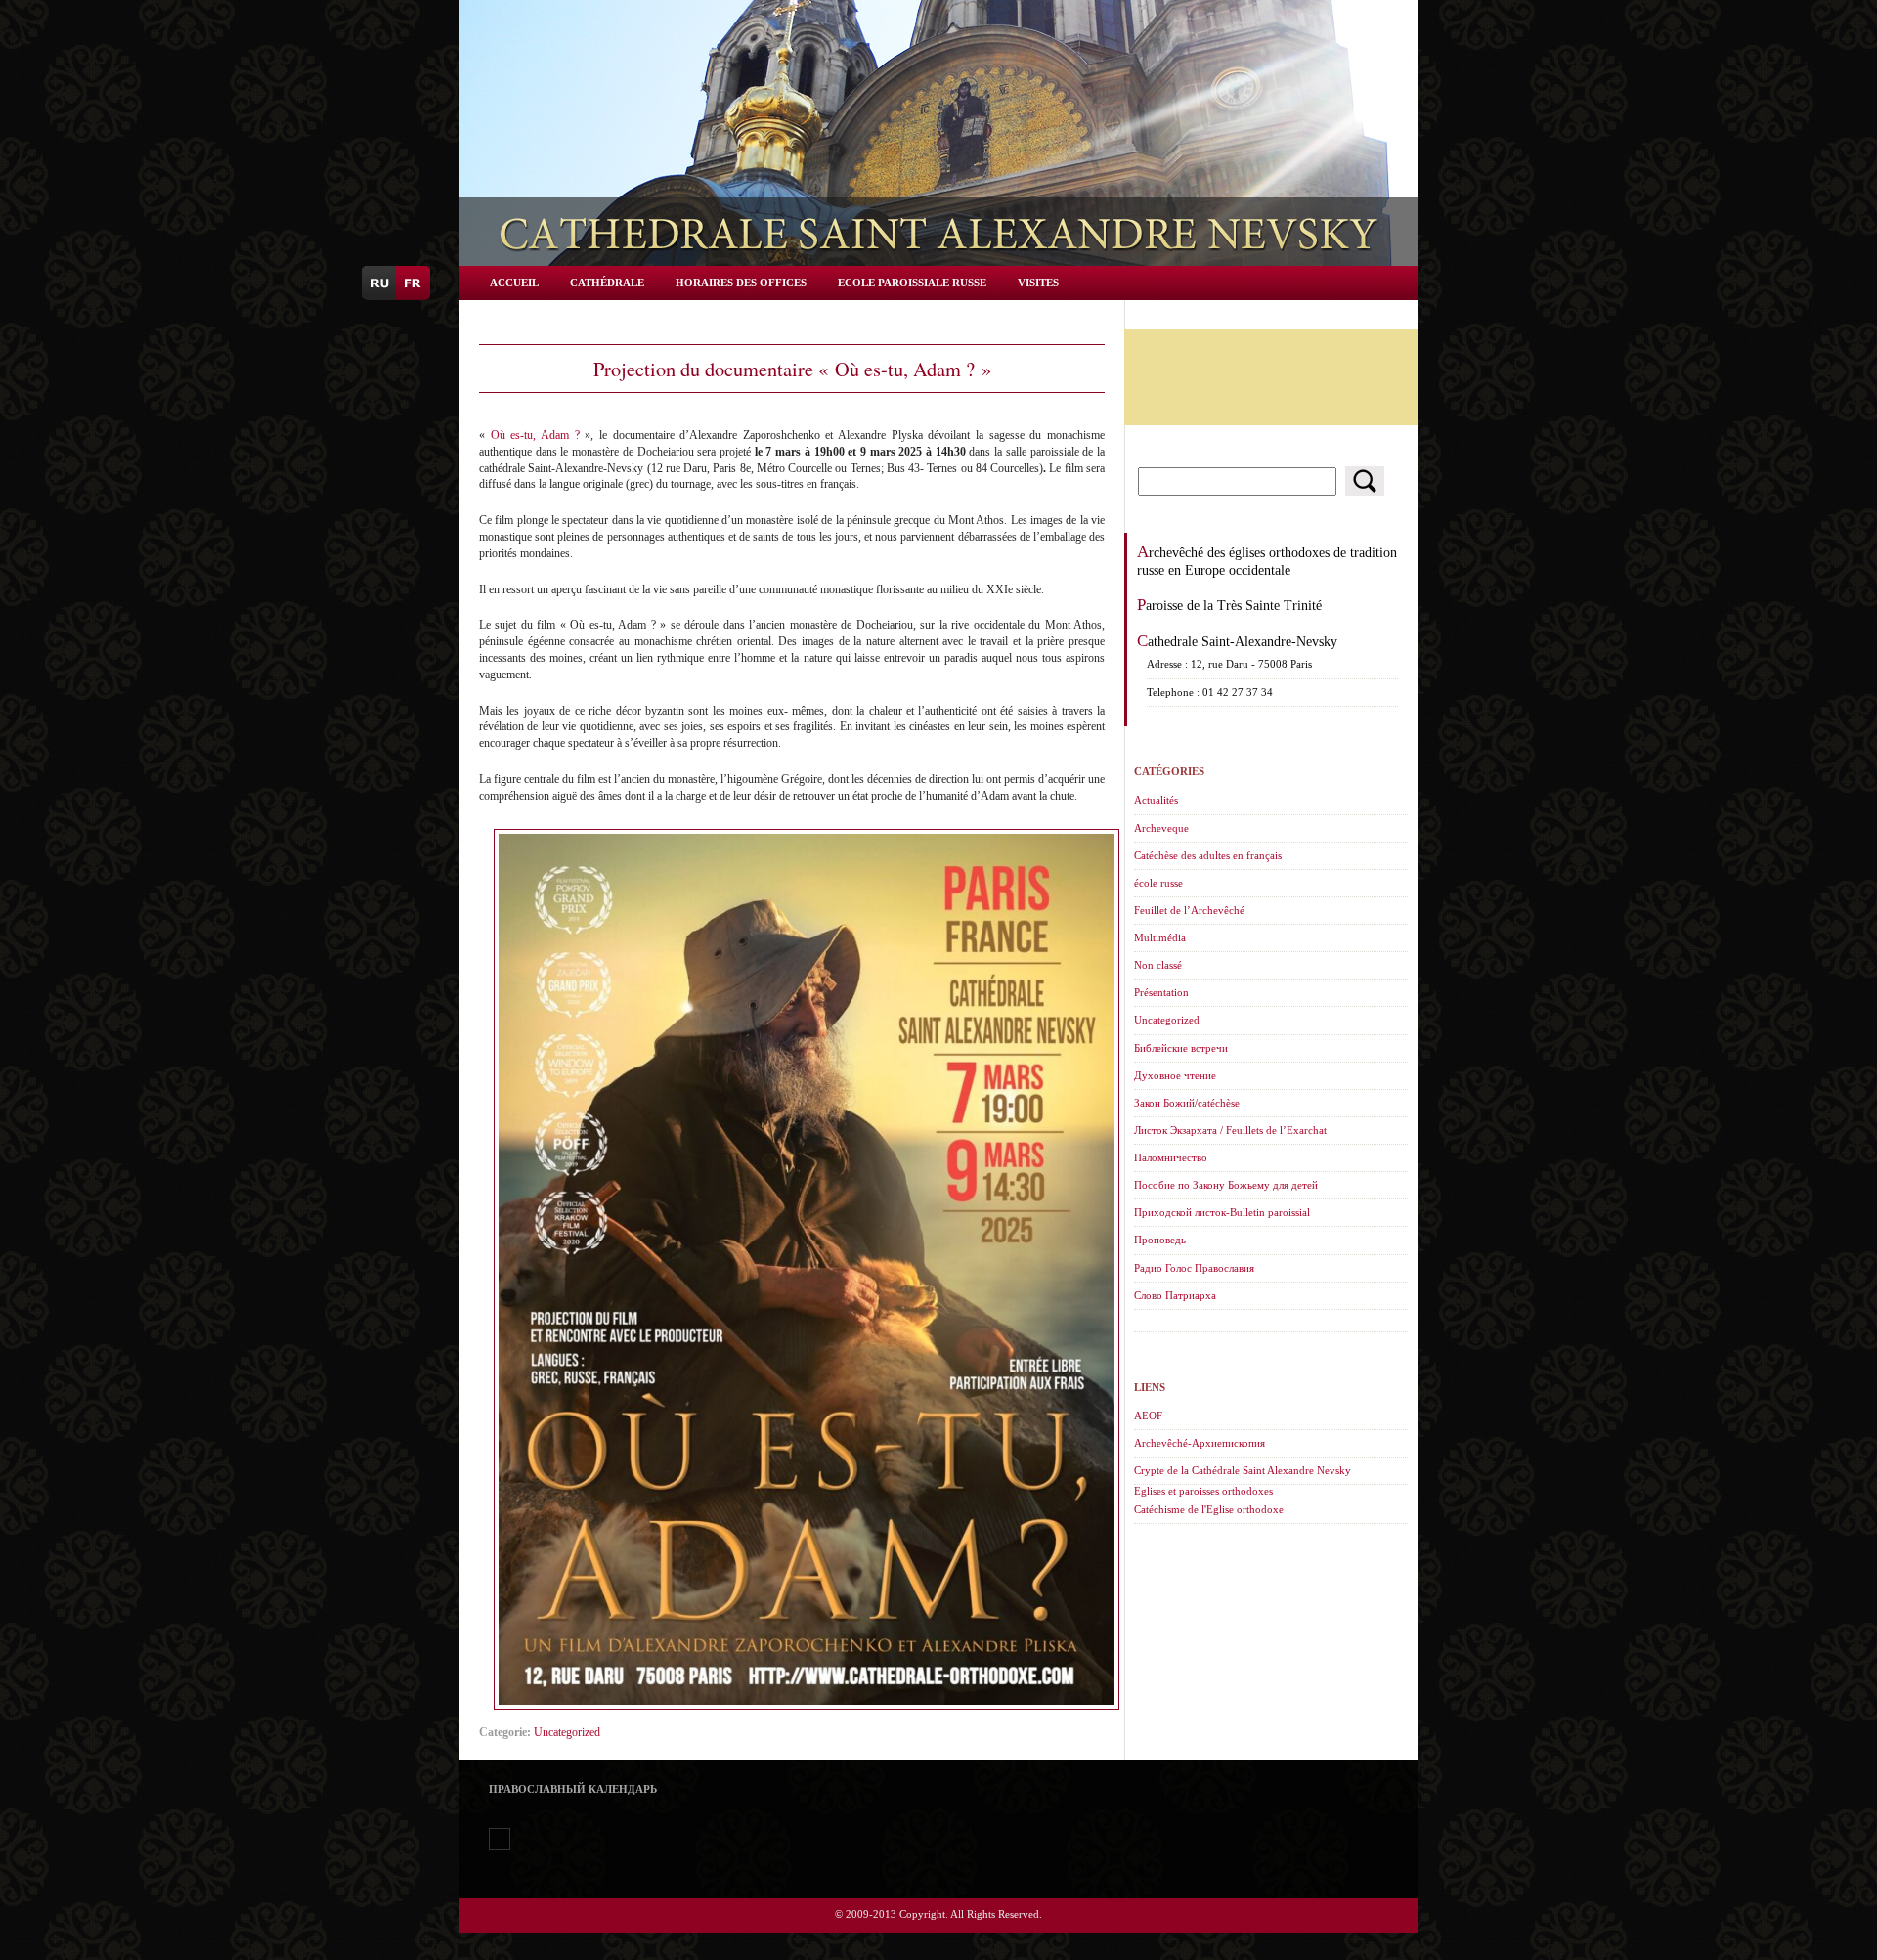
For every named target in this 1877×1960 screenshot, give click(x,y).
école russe (1158, 883)
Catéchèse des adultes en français (1208, 855)
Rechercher (1365, 481)
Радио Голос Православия (1194, 1268)
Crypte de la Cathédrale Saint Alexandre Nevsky (1243, 1470)
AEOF (1148, 1416)
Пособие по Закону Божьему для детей (1226, 1185)
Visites (1038, 283)
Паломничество (1171, 1157)
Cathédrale (607, 283)
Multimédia (1160, 937)
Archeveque (1161, 828)
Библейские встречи (1181, 1048)
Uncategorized (567, 1732)
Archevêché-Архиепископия (1200, 1443)
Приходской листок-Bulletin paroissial (1222, 1212)
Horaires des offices (741, 283)
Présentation (1161, 992)
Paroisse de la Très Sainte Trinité (1229, 605)
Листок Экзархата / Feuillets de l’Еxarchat (1230, 1130)
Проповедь (1160, 1240)
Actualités (1156, 800)
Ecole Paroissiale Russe (912, 283)
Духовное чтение (1175, 1075)
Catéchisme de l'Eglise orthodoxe (1209, 1509)
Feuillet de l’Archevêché (1189, 910)
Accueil (514, 283)
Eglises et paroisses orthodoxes (1203, 1491)
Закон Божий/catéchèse (1187, 1103)
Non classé (1158, 965)
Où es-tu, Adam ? (535, 435)
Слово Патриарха (1175, 1295)
